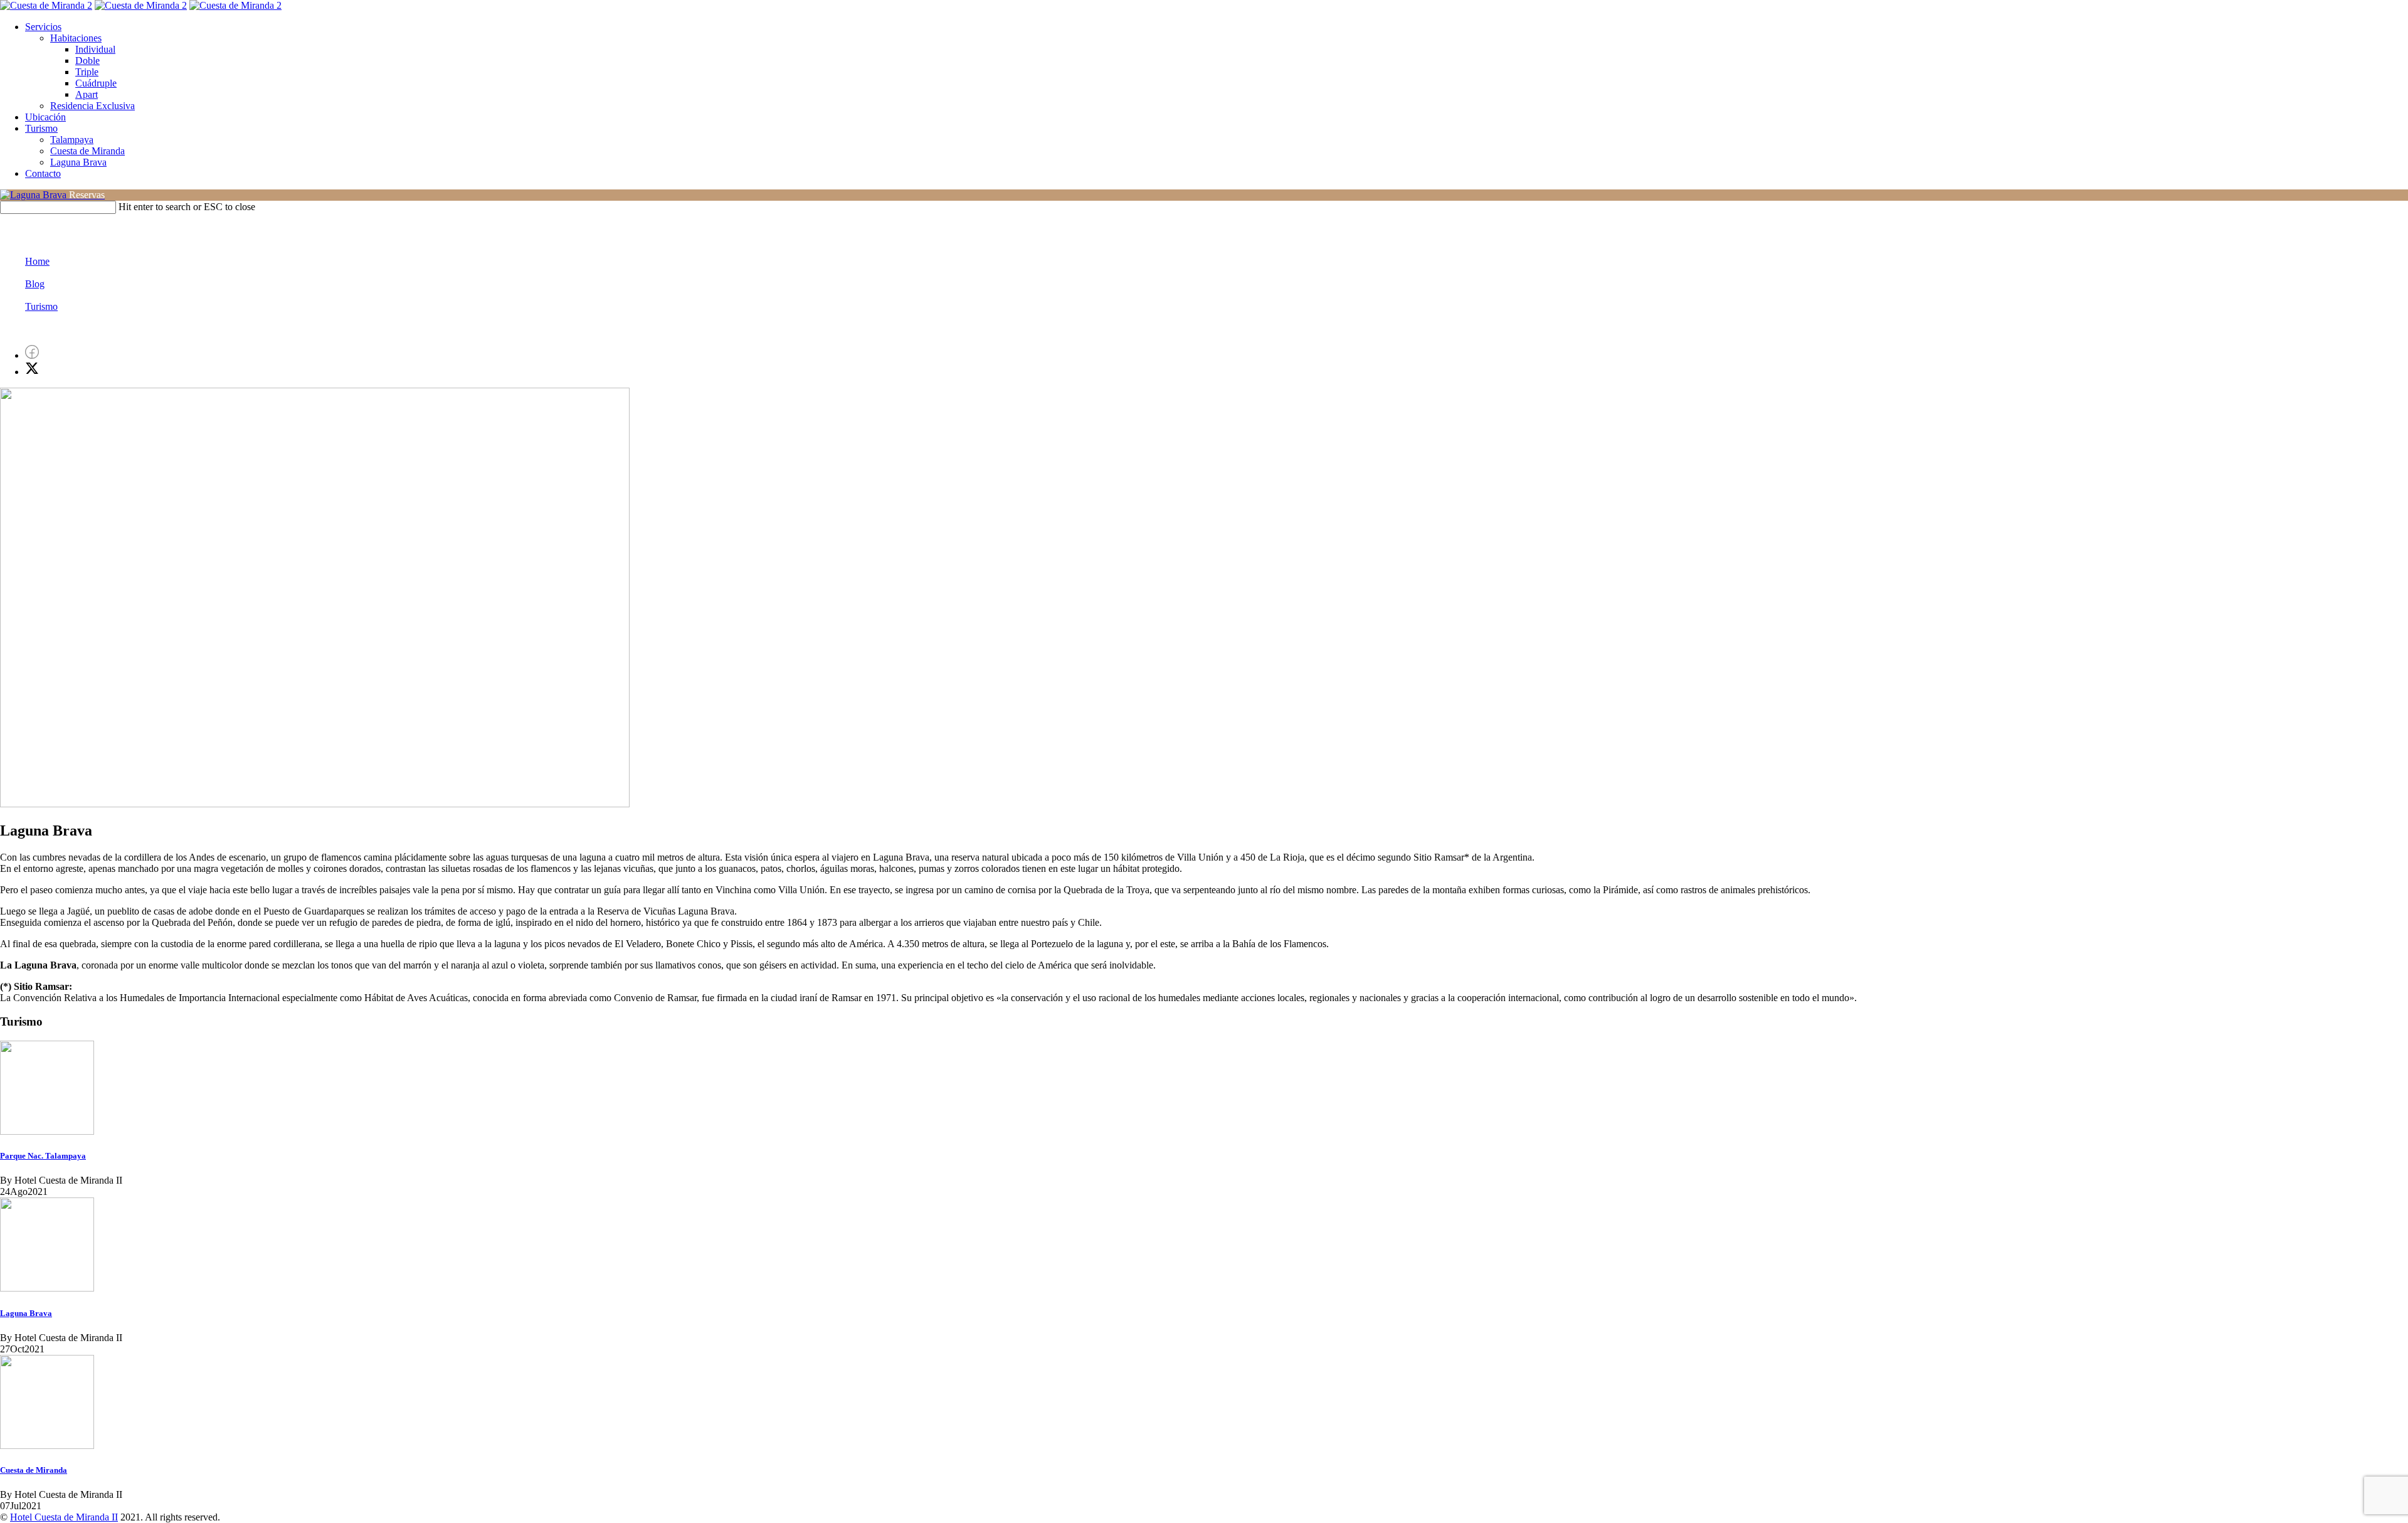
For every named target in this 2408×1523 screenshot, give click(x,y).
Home (37, 261)
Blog (35, 284)
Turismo (41, 306)
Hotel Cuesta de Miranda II (64, 1517)
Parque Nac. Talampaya (43, 1156)
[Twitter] (32, 372)
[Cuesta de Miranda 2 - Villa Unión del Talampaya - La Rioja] (46, 5)
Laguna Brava (26, 1313)
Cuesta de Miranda (34, 1470)
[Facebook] (32, 355)
